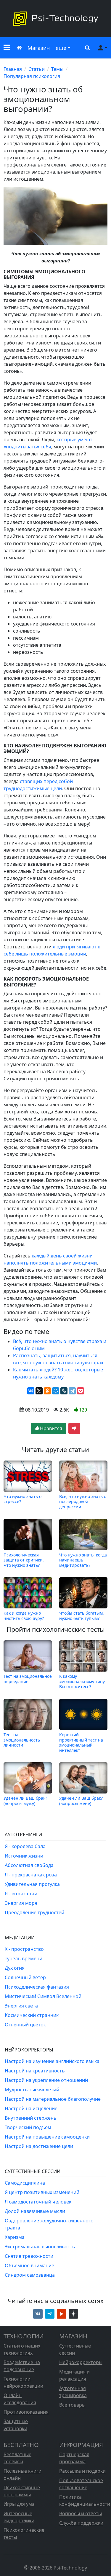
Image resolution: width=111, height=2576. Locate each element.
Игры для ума (19, 2504)
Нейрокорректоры (81, 2362)
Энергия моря (21, 1903)
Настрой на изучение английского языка (52, 2061)
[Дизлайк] (74, 1428)
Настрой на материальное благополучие (53, 2099)
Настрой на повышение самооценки (47, 2137)
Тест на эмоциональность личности (22, 1740)
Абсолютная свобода (29, 1865)
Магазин (39, 48)
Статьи (37, 69)
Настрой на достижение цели (39, 2146)
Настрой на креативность (35, 2071)
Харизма (15, 2237)
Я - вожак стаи (21, 1894)
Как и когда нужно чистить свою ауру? (24, 1615)
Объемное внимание (29, 2265)
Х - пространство (24, 1949)
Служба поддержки (81, 2523)
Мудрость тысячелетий (32, 2090)
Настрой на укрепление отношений (46, 2080)
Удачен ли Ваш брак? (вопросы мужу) (25, 1801)
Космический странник (32, 2015)
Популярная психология (32, 76)
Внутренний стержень (31, 2118)
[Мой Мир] (56, 1391)
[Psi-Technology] (55, 19)
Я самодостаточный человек (38, 2202)
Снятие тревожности (29, 2256)
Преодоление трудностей (34, 1912)
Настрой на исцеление (31, 2108)
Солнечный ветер (25, 1977)
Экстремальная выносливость (40, 2247)
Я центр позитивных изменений (42, 2192)
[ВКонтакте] (31, 1391)
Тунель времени (24, 1958)
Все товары (72, 2405)
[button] (7, 48)
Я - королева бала (25, 1846)
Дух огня (15, 1968)
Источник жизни (24, 1856)
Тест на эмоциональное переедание (28, 1679)
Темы (57, 69)
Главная (13, 69)
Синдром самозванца (30, 2275)
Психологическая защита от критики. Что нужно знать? (24, 1560)
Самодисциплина (25, 2183)
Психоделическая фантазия (37, 1987)
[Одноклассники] (47, 1391)
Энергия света (21, 2006)
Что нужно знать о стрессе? (22, 1499)
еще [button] (61, 48)
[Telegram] (72, 1391)
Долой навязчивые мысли (35, 2211)
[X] (39, 1391)
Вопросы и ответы (81, 2513)
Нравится (50, 1428)
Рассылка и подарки (82, 2471)
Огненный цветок (25, 2025)
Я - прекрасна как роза (31, 1875)
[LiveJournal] (64, 1391)
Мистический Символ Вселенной (43, 1996)
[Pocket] (81, 1391)
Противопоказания (26, 2412)
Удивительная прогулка (32, 1884)
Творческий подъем (28, 2127)
